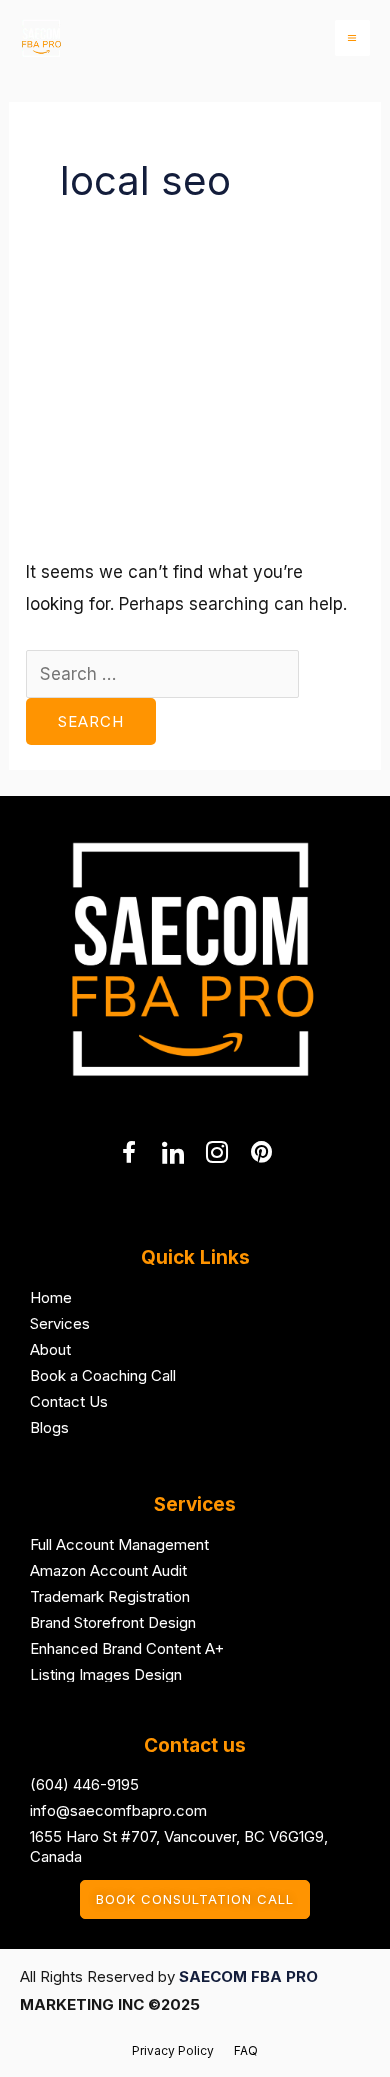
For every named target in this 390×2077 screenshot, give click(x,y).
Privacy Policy (173, 2050)
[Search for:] (162, 674)
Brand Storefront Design (113, 1622)
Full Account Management (119, 1544)
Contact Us (69, 1401)
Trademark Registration (110, 1596)
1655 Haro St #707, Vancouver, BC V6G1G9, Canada (179, 1846)
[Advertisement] (195, 423)
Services (60, 1323)
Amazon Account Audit (108, 1570)
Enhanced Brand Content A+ (127, 1648)
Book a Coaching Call (103, 1375)
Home (51, 1297)
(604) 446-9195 (84, 1784)
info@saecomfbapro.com (118, 1810)
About (50, 1349)
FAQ (246, 2050)
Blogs (49, 1427)
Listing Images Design (106, 1674)
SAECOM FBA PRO (248, 1976)
